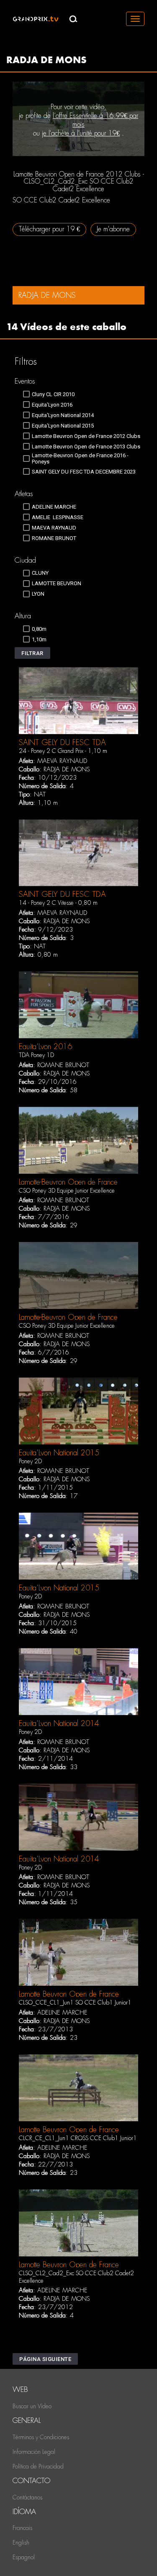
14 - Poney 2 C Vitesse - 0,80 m (58, 903)
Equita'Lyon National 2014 (59, 1723)
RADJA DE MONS (67, 769)
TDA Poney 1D (36, 1055)
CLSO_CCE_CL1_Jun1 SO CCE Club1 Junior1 (75, 2002)
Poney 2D (30, 1461)
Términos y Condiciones (41, 2437)
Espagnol (24, 2557)
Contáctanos (27, 2497)
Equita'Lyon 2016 (45, 1046)
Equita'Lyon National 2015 (59, 1453)
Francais (22, 2528)
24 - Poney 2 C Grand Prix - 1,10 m (63, 751)
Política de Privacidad (38, 2466)
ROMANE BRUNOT (63, 1065)
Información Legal (34, 2452)
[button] (32, 653)
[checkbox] (49, 394)
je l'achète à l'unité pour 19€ (81, 133)
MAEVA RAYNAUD (62, 761)
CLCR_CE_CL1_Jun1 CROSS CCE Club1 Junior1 (78, 2138)
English (21, 2543)
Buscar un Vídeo (32, 2406)
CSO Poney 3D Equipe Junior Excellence (67, 1191)
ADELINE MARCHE (62, 2013)
